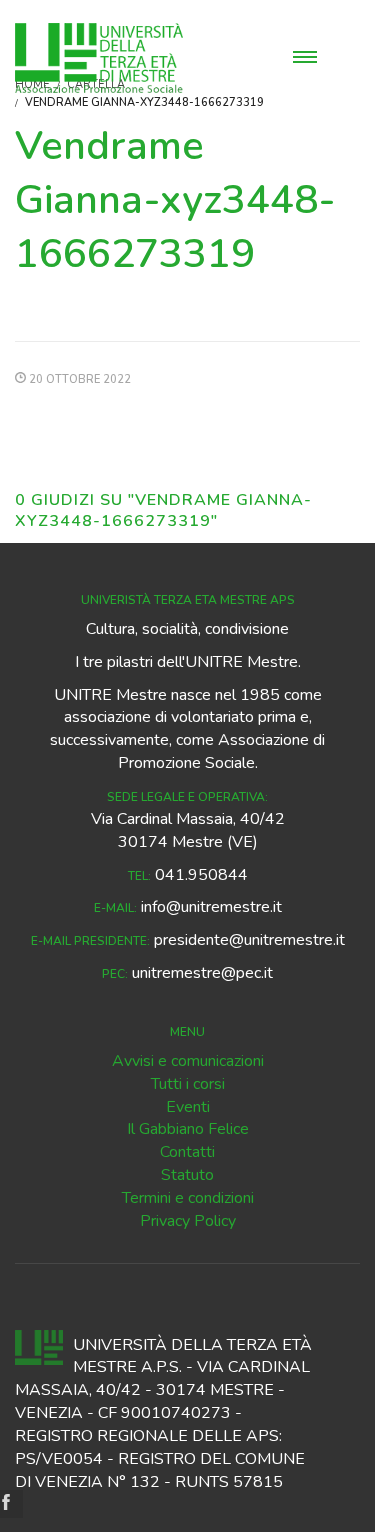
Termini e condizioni (188, 1198)
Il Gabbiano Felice (188, 1129)
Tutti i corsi (188, 1084)
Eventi (188, 1107)
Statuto (187, 1175)
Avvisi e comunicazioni (188, 1061)
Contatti (187, 1152)
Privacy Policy (188, 1221)
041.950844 (201, 875)
